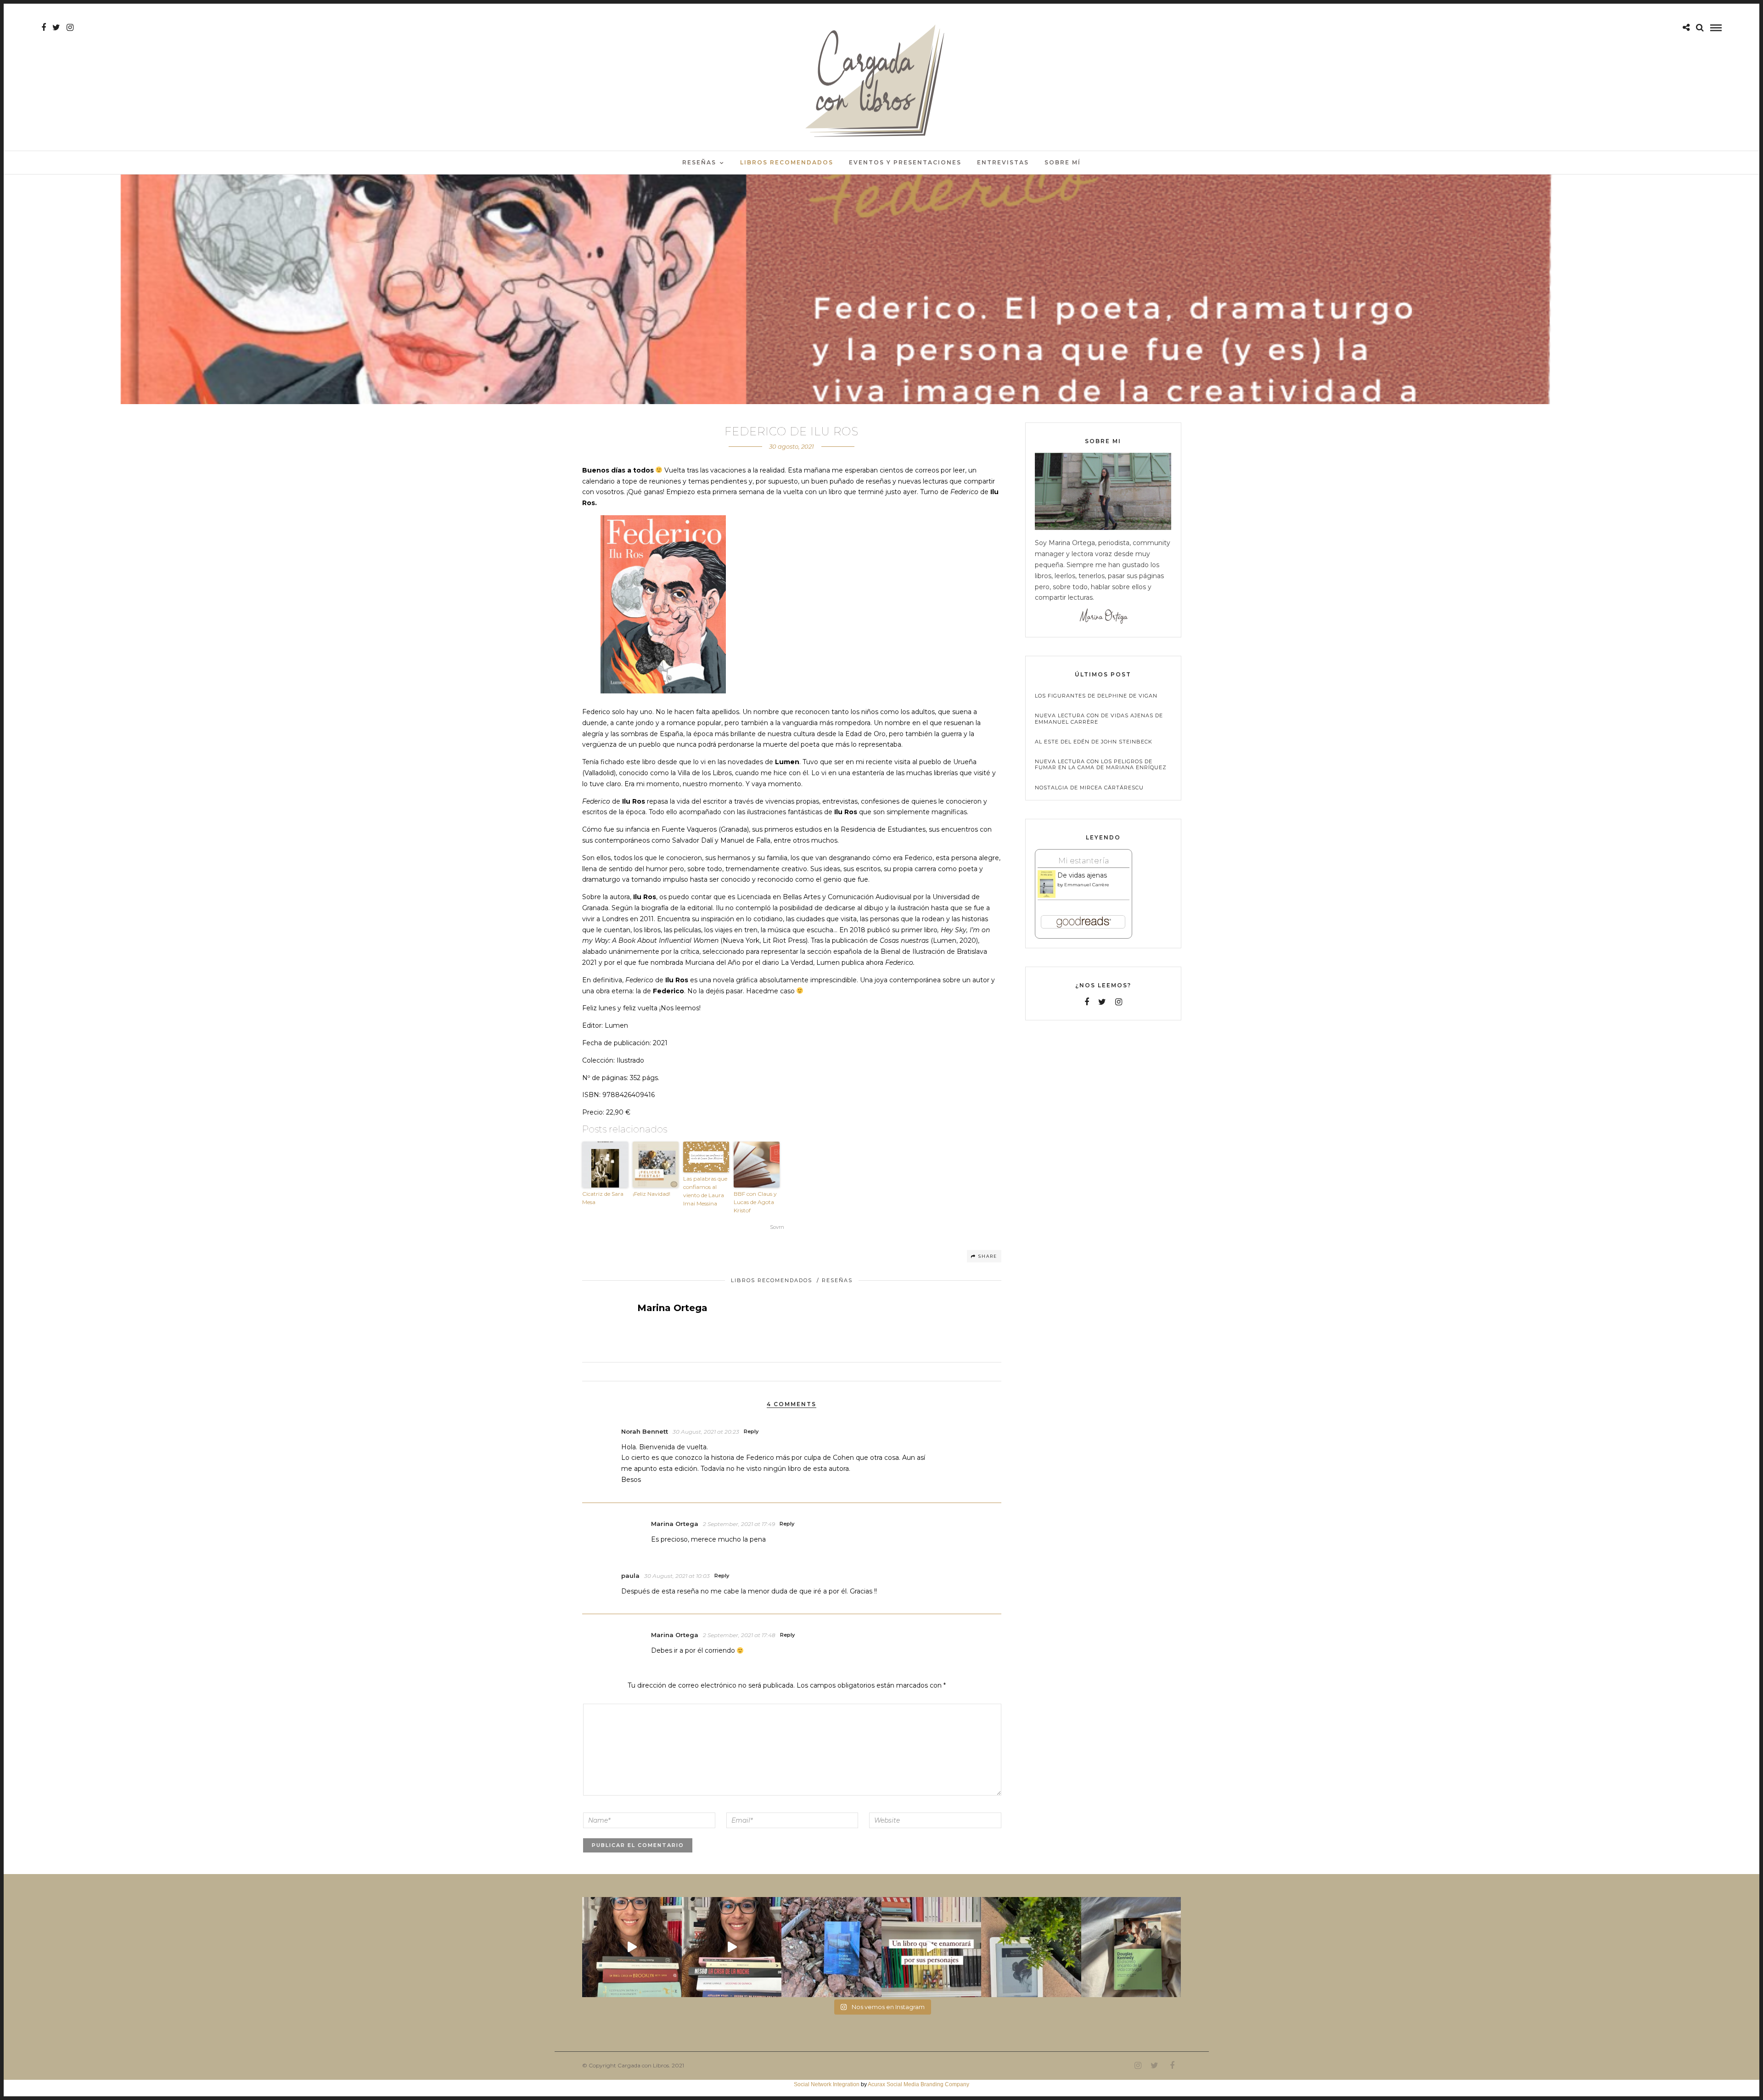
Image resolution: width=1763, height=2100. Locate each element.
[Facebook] (1087, 1002)
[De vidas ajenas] (1047, 896)
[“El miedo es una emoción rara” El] (1131, 1947)
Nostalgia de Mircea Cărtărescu (1089, 788)
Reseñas (699, 162)
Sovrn (777, 1227)
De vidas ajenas (1082, 875)
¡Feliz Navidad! (651, 1194)
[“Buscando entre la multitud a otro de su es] (831, 1947)
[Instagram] (70, 28)
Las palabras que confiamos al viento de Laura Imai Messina (705, 1191)
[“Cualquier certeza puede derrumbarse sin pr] (1031, 1947)
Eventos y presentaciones (905, 162)
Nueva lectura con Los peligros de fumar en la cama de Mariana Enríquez (1101, 765)
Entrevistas (1003, 162)
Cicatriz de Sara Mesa (603, 1198)
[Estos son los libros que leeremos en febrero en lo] (632, 1947)
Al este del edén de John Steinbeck (1094, 742)
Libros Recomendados (787, 162)
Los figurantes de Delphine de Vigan (1096, 696)
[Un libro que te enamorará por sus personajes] (931, 1947)
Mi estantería (1084, 861)
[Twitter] (1102, 1002)
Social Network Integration (827, 2084)
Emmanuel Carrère (1087, 885)
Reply (751, 1431)
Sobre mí (1063, 162)
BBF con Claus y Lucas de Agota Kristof (755, 1202)
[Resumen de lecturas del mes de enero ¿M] (732, 1947)
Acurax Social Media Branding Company (918, 2084)
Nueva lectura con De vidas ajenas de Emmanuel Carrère (1099, 719)
